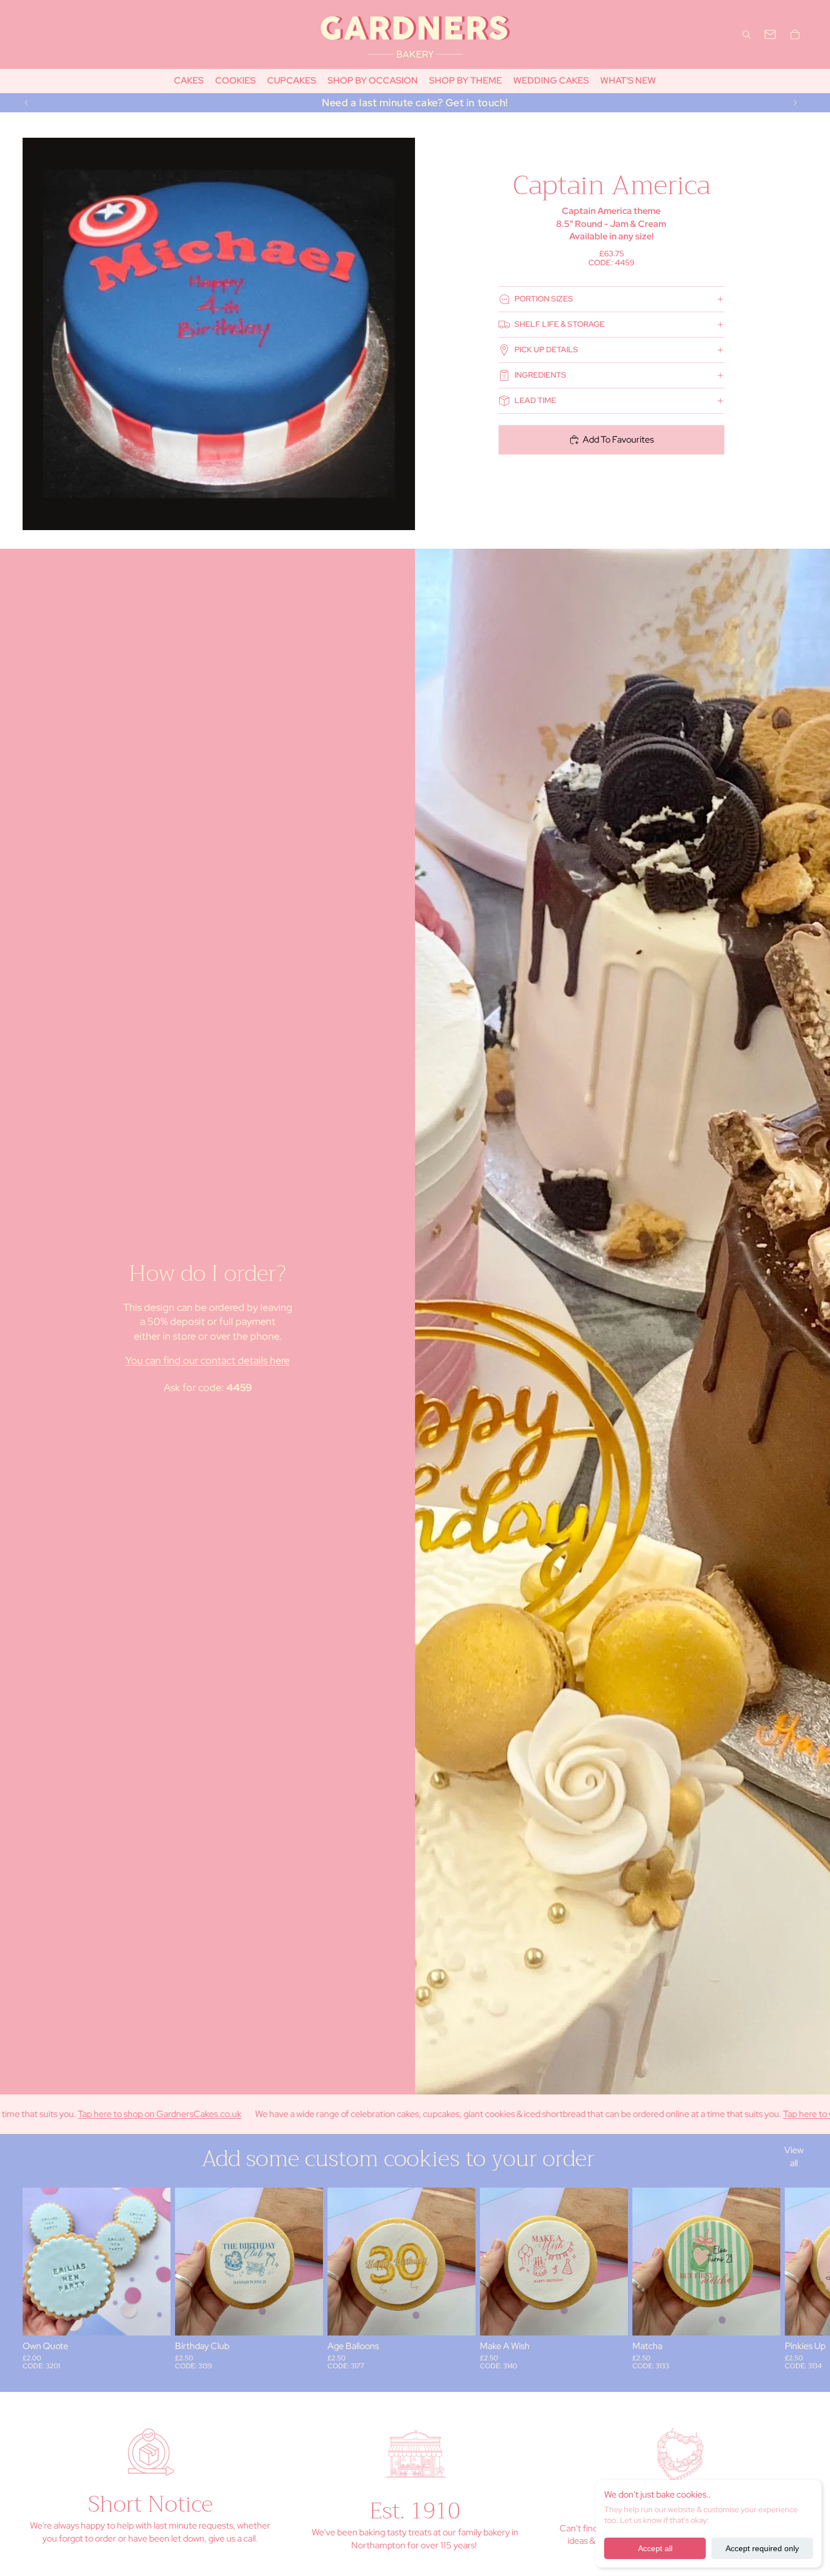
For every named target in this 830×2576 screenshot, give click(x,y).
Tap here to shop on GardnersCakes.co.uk (741, 2114)
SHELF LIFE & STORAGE (560, 324)
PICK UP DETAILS (546, 349)
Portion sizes (544, 299)
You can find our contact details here (207, 1360)
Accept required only (762, 2548)
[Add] (153, 2318)
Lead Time (535, 400)
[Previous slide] (27, 103)
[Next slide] (795, 103)
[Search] (746, 34)
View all (794, 2156)
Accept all (655, 2548)
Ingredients (540, 375)
